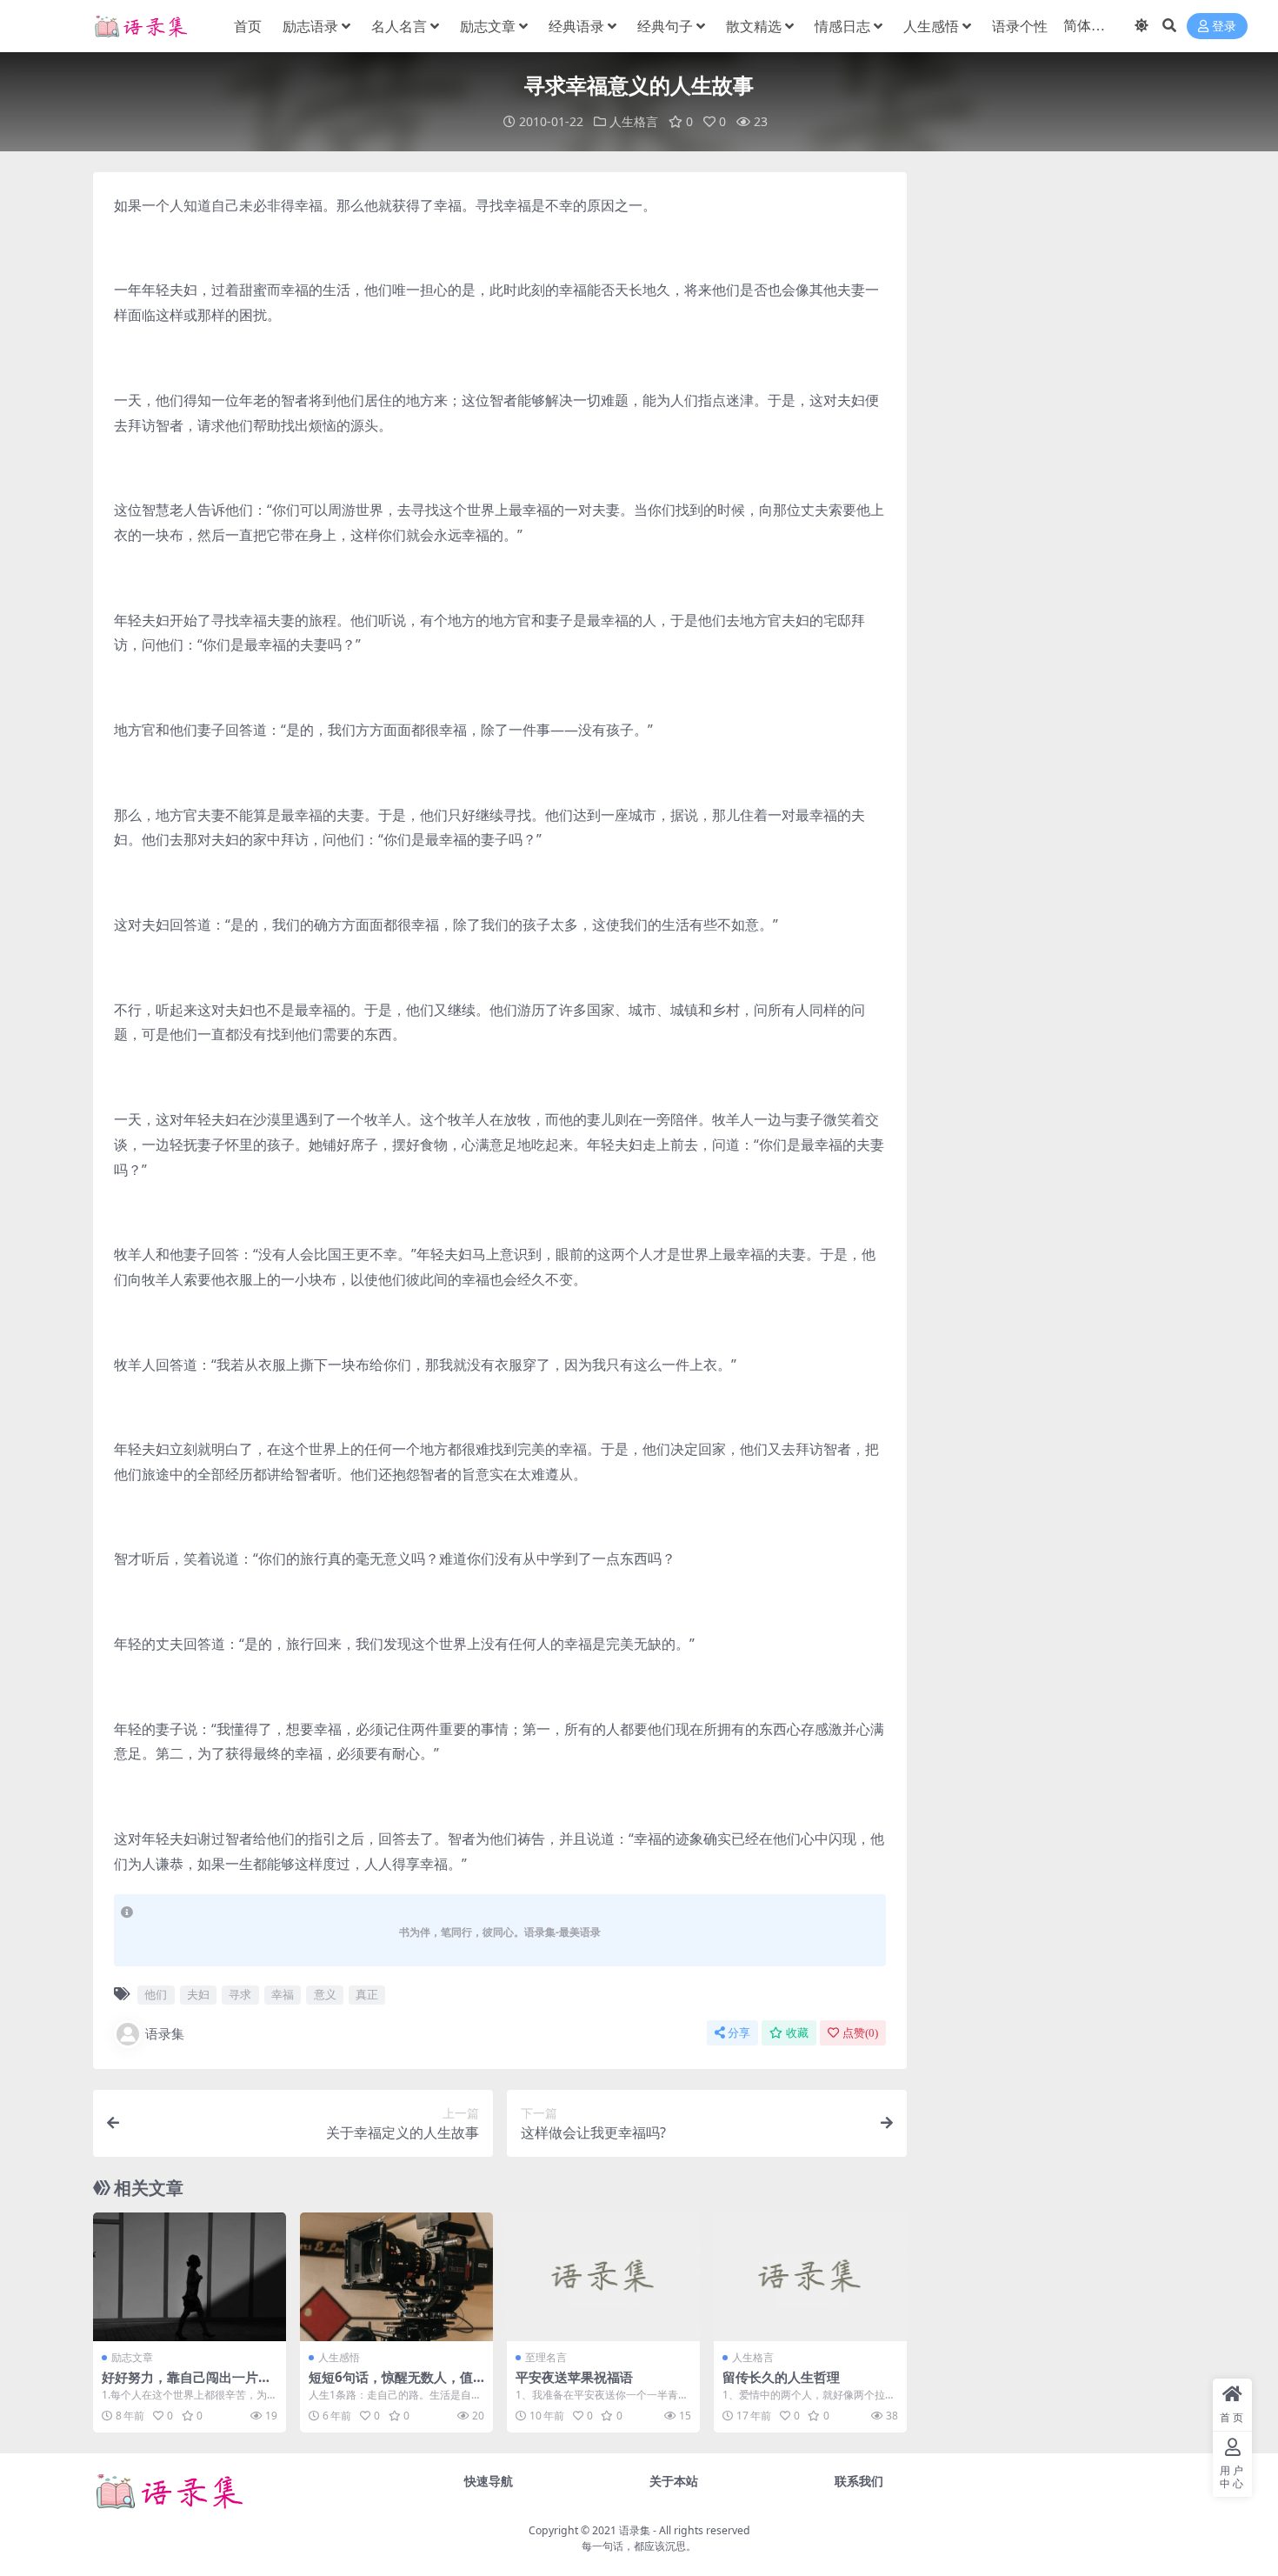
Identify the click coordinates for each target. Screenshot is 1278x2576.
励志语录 (310, 26)
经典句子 (665, 26)
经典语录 (576, 26)
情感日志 (842, 26)
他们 (156, 1994)
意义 (325, 1994)
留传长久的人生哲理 (781, 2377)
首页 (248, 26)
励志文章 (488, 26)
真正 (367, 1994)
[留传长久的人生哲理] (810, 2277)
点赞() (860, 2033)
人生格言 (634, 121)
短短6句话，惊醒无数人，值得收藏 (391, 2385)
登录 (1224, 27)
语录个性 (1020, 26)
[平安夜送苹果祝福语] (603, 2277)
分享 (739, 2033)
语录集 (165, 2033)
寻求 (240, 1994)
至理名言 (546, 2357)
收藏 (797, 2033)
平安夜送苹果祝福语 (574, 2377)
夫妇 (198, 1994)
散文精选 (754, 26)
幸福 (283, 1994)
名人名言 (399, 26)
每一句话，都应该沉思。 (639, 2546)
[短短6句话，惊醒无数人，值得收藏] (396, 2277)
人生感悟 (931, 26)
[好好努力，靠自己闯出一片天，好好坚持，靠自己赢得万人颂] (190, 2277)
